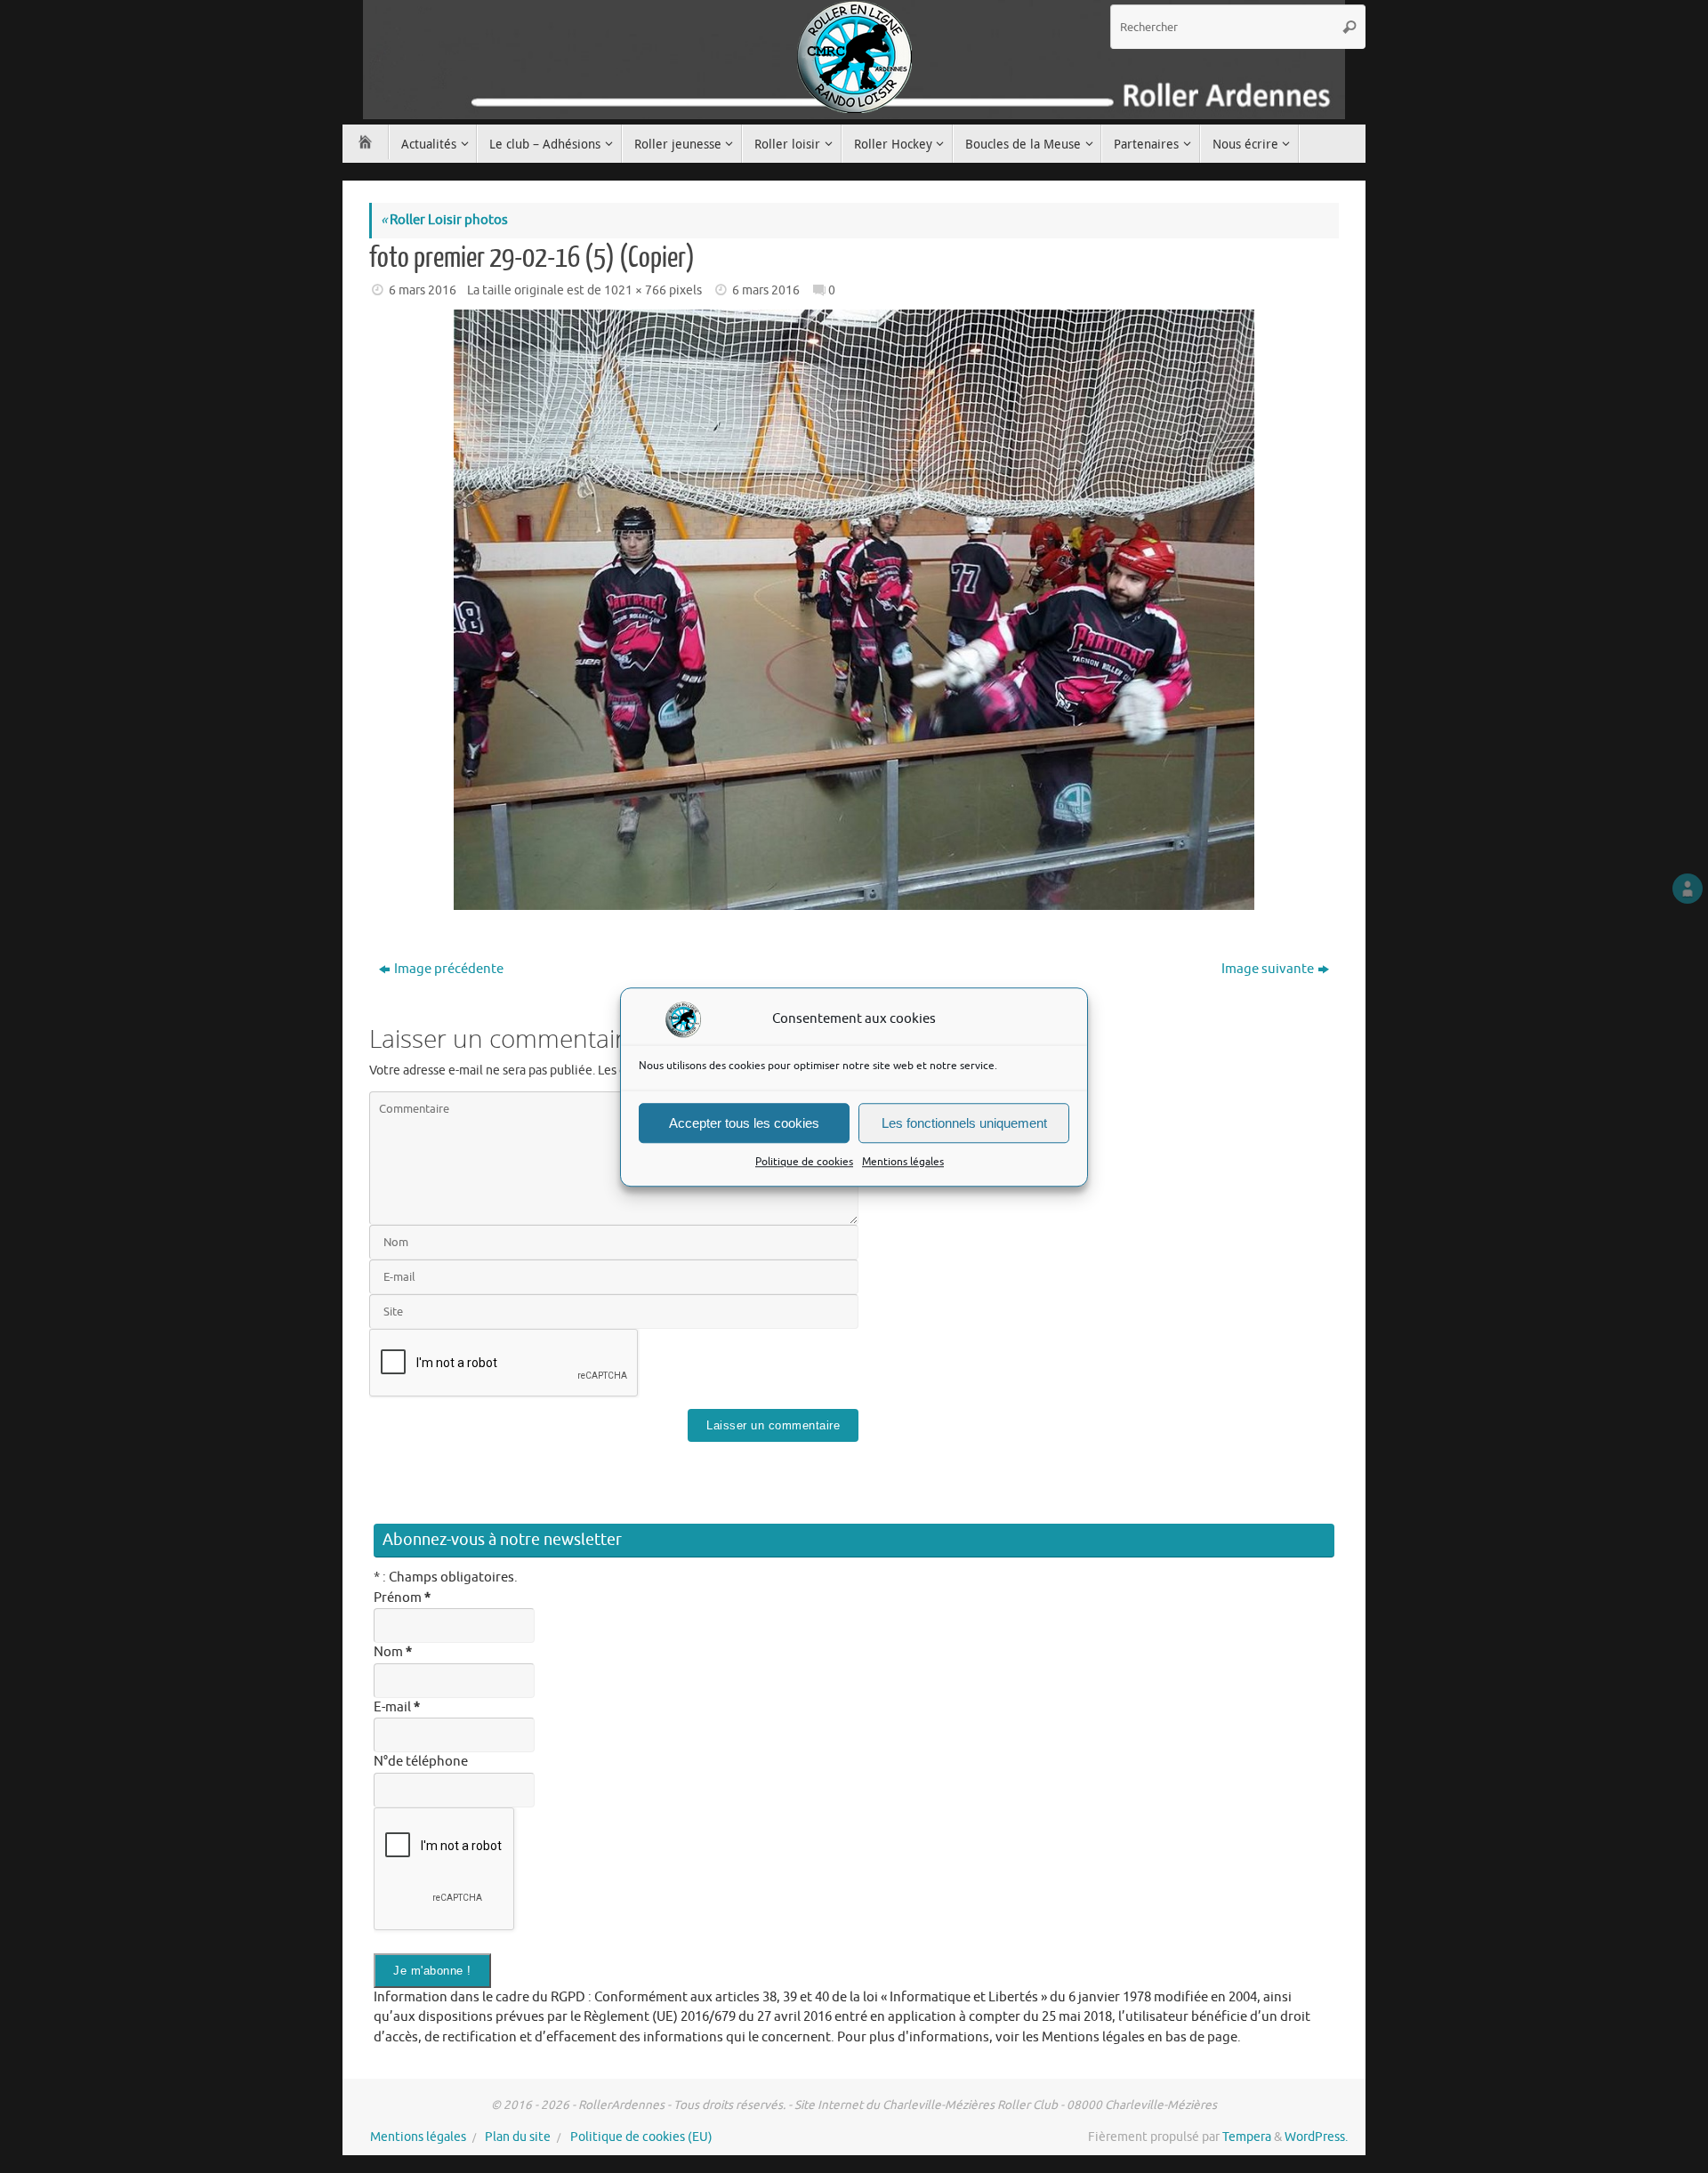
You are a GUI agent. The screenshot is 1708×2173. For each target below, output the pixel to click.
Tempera (1247, 2137)
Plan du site (518, 2137)
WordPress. (1316, 2137)
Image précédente (449, 969)
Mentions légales (903, 1162)
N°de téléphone (421, 1762)
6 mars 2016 (423, 290)
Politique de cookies (804, 1162)
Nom (393, 1652)
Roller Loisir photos (444, 220)
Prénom (402, 1598)
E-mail (397, 1707)
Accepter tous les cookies (744, 1122)
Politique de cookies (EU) (641, 2137)
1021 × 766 (635, 290)
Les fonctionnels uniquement (964, 1122)
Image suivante (1268, 969)
